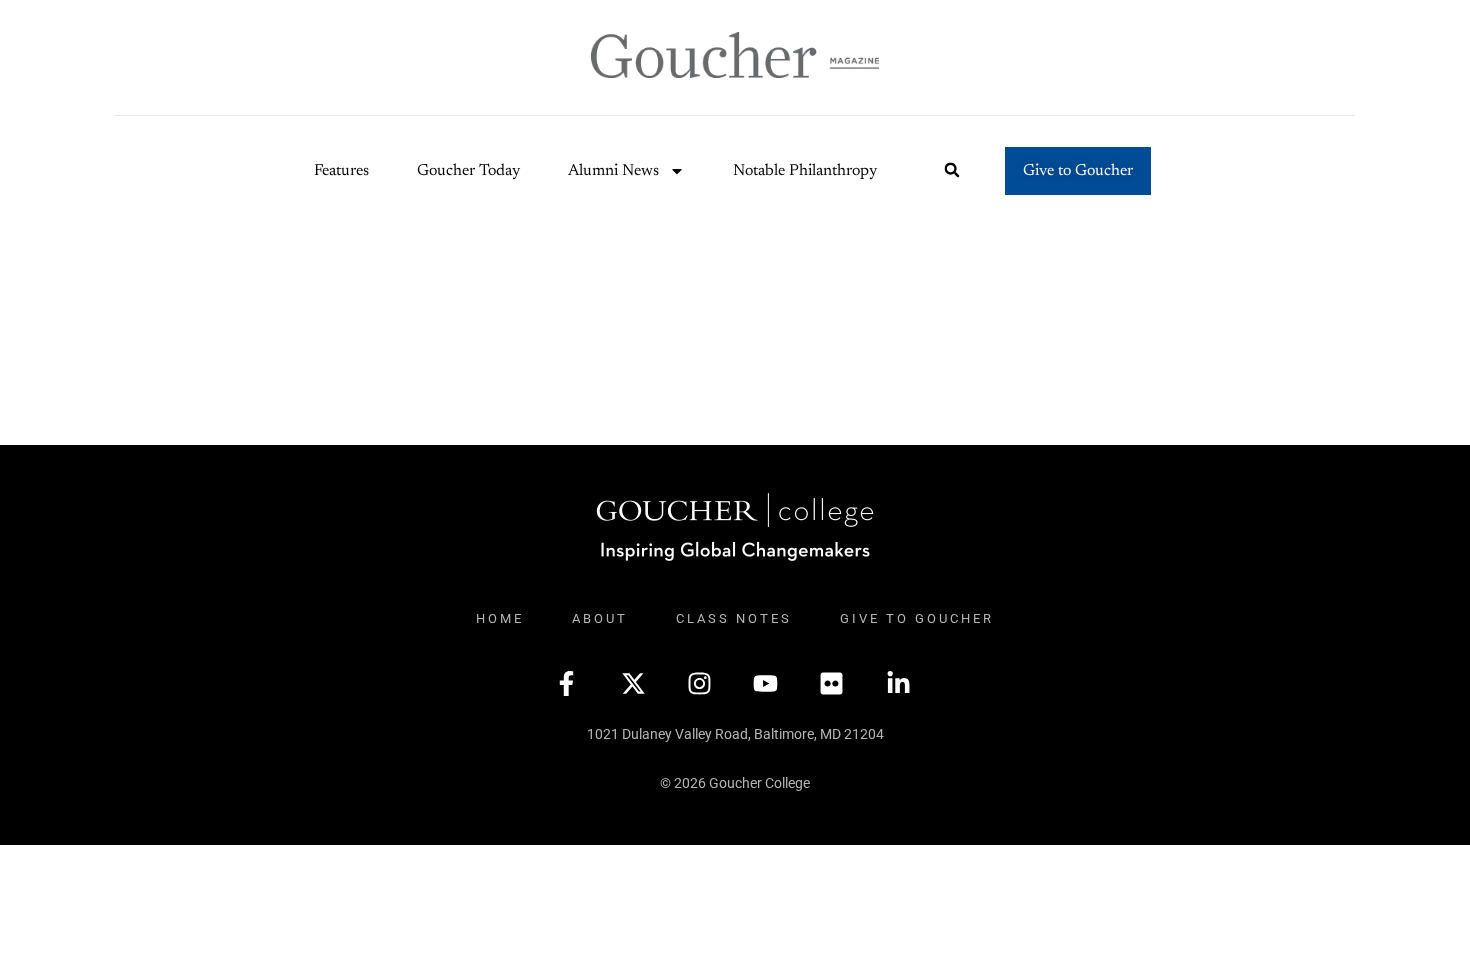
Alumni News (613, 171)
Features (341, 171)
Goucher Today (468, 171)
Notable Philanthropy (805, 171)
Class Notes (734, 618)
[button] (952, 170)
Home (500, 618)
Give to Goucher (917, 618)
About (600, 618)
